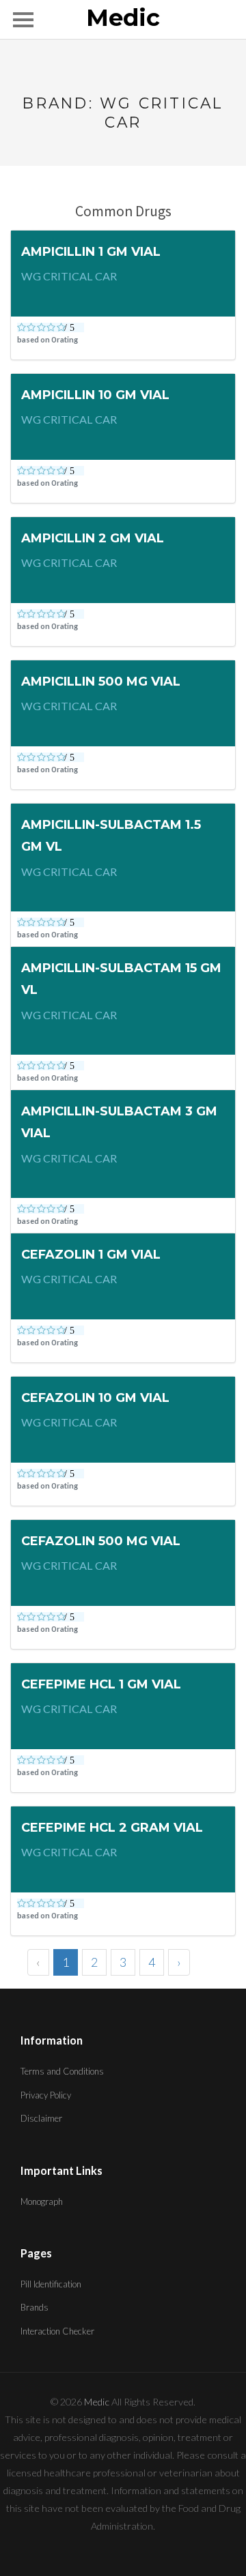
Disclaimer (41, 2118)
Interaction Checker (57, 2331)
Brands (35, 2307)
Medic (123, 18)
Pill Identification (51, 2284)
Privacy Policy (46, 2095)
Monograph (42, 2201)
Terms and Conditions (62, 2071)
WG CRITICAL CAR (69, 276)
